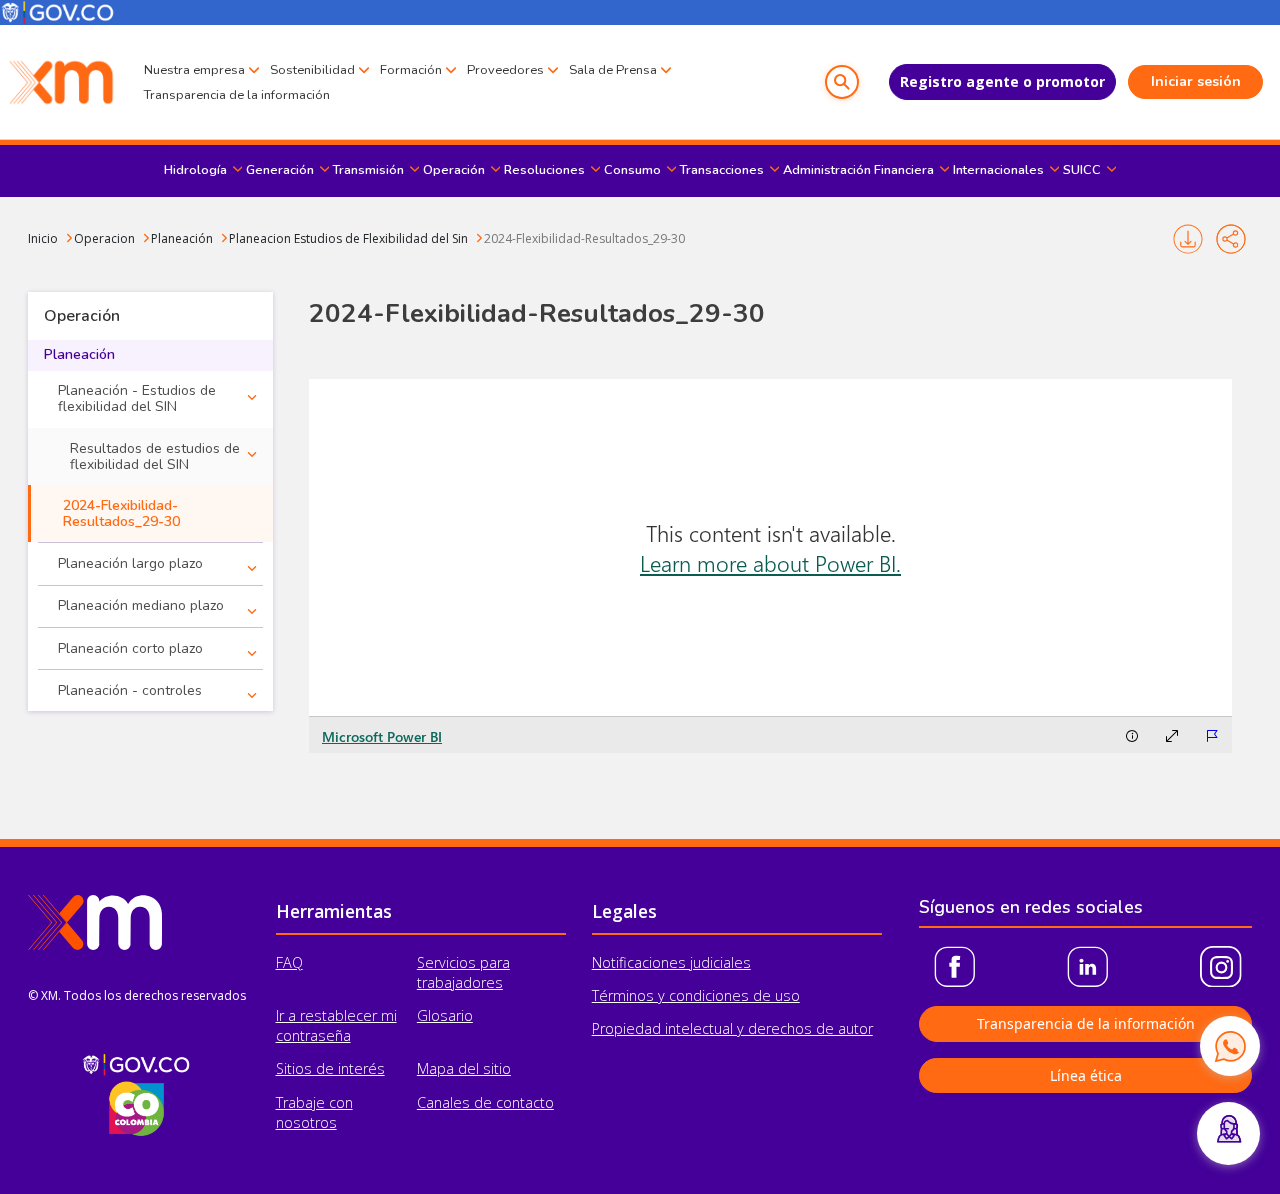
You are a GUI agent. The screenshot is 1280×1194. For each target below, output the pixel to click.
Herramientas (334, 911)
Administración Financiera (858, 170)
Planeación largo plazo (130, 563)
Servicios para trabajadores (463, 972)
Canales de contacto (485, 1102)
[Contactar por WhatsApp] (1230, 1046)
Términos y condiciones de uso (696, 995)
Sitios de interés (330, 1068)
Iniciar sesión (1196, 81)
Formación (411, 70)
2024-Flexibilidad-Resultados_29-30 (584, 238)
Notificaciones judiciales (671, 962)
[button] (842, 82)
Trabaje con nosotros (314, 1112)
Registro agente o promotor (1002, 81)
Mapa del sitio (464, 1068)
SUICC (1082, 170)
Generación (280, 170)
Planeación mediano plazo (141, 605)
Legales (624, 911)
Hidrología (195, 170)
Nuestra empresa (194, 70)
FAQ (289, 962)
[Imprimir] (1187, 239)
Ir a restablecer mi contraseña (336, 1025)
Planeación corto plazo (130, 648)
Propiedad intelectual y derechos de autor (732, 1028)
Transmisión (368, 170)
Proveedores (505, 70)
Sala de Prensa (613, 70)
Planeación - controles (130, 690)
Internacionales (998, 170)
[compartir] (1231, 239)
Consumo (632, 170)
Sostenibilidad (312, 70)
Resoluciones (544, 170)
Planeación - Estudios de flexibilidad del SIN (137, 398)
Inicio (43, 238)
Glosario (445, 1015)
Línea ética (1086, 1075)
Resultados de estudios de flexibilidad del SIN (155, 456)
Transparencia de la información (237, 95)
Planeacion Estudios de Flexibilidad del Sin (348, 238)
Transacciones (722, 170)
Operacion (104, 238)
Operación (454, 170)
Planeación (182, 238)
